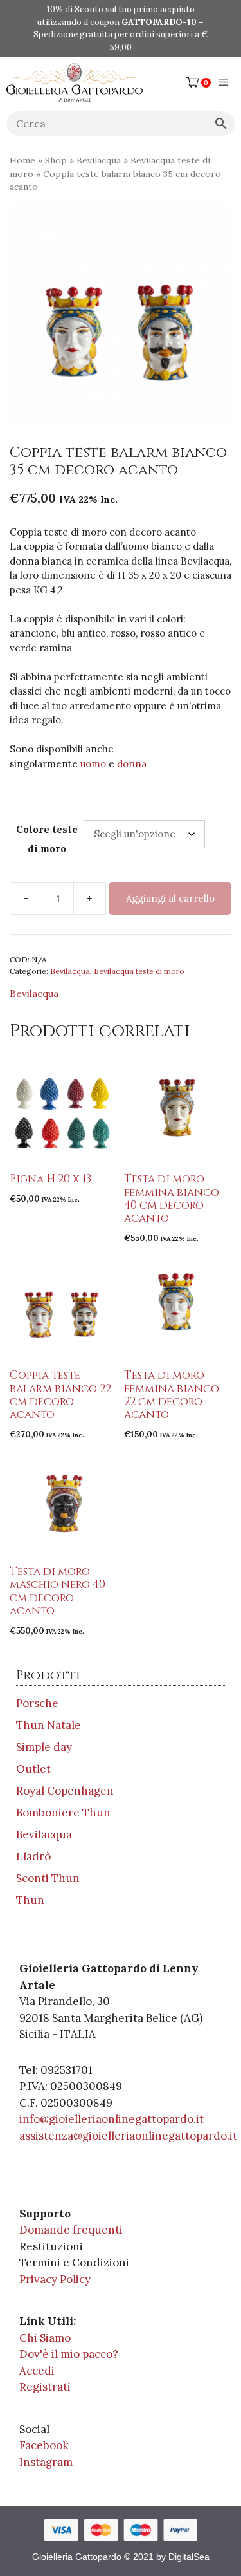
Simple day (44, 1747)
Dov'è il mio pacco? (69, 2354)
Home (22, 160)
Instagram (46, 2462)
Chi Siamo (45, 2338)
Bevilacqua (99, 160)
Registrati (45, 2387)
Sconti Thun (48, 1878)
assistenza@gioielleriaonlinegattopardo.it (128, 2136)
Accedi (37, 2371)
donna (132, 764)
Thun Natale (49, 1725)
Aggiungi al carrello (170, 898)
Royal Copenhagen (65, 1791)
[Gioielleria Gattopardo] (75, 82)
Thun (30, 1900)
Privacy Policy (55, 2279)
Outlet (33, 1769)
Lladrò (33, 1856)
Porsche (37, 1703)
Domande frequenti (71, 2230)
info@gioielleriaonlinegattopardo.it (112, 2119)
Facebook (44, 2445)
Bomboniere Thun (63, 1813)
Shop (56, 160)
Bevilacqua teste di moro (139, 971)
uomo (94, 764)
